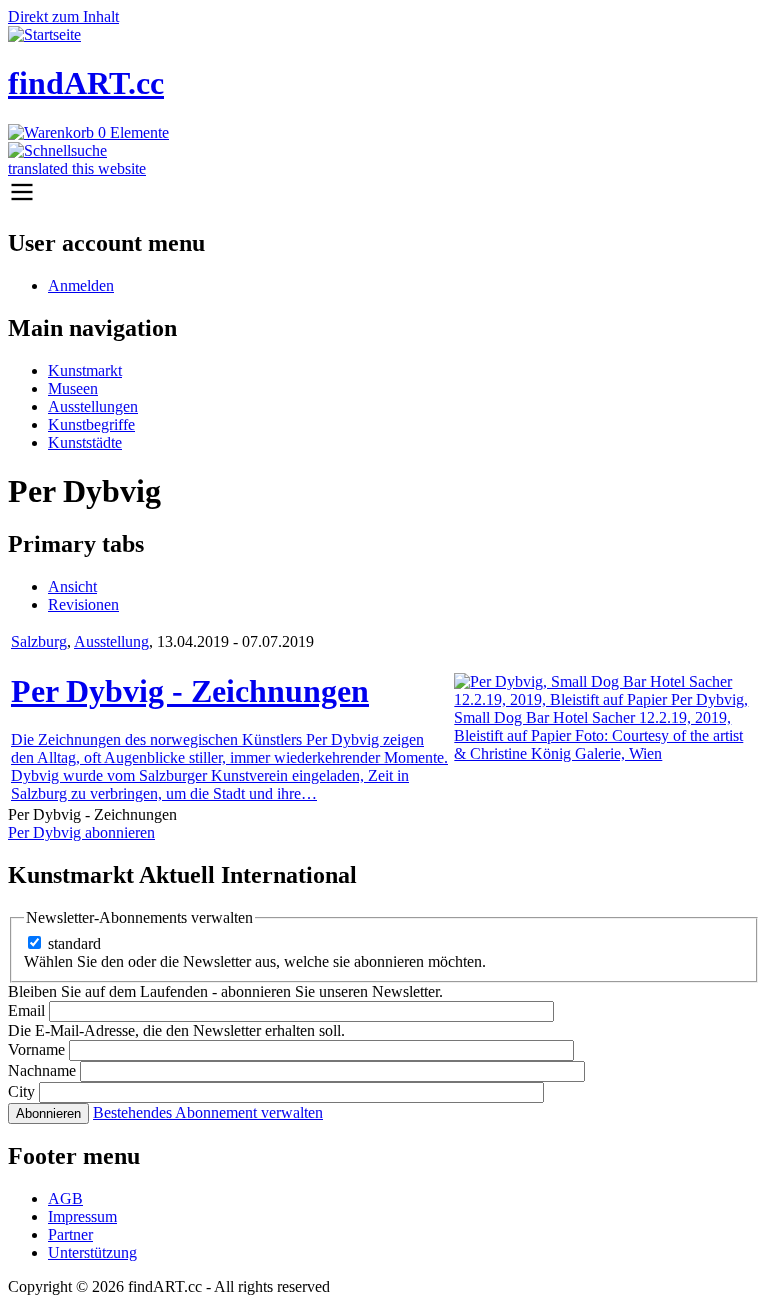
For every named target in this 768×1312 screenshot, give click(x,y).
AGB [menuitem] (65, 1198)
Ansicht (72, 586)
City (21, 1091)
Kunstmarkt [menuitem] (85, 370)
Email (26, 1010)
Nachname (42, 1070)
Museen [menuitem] (73, 388)
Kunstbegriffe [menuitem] (91, 424)
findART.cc (86, 83)
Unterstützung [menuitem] (92, 1252)
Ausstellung (111, 641)
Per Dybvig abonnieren (81, 832)
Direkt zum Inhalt (63, 16)
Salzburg (39, 641)
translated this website (77, 168)
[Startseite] (44, 34)
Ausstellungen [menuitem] (93, 406)
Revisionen (83, 604)
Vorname (36, 1049)
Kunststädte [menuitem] (85, 442)
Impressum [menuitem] (82, 1216)
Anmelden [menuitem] (81, 285)
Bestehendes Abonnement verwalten (208, 1112)
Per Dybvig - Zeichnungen (190, 691)
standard (74, 943)
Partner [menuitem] (70, 1234)
